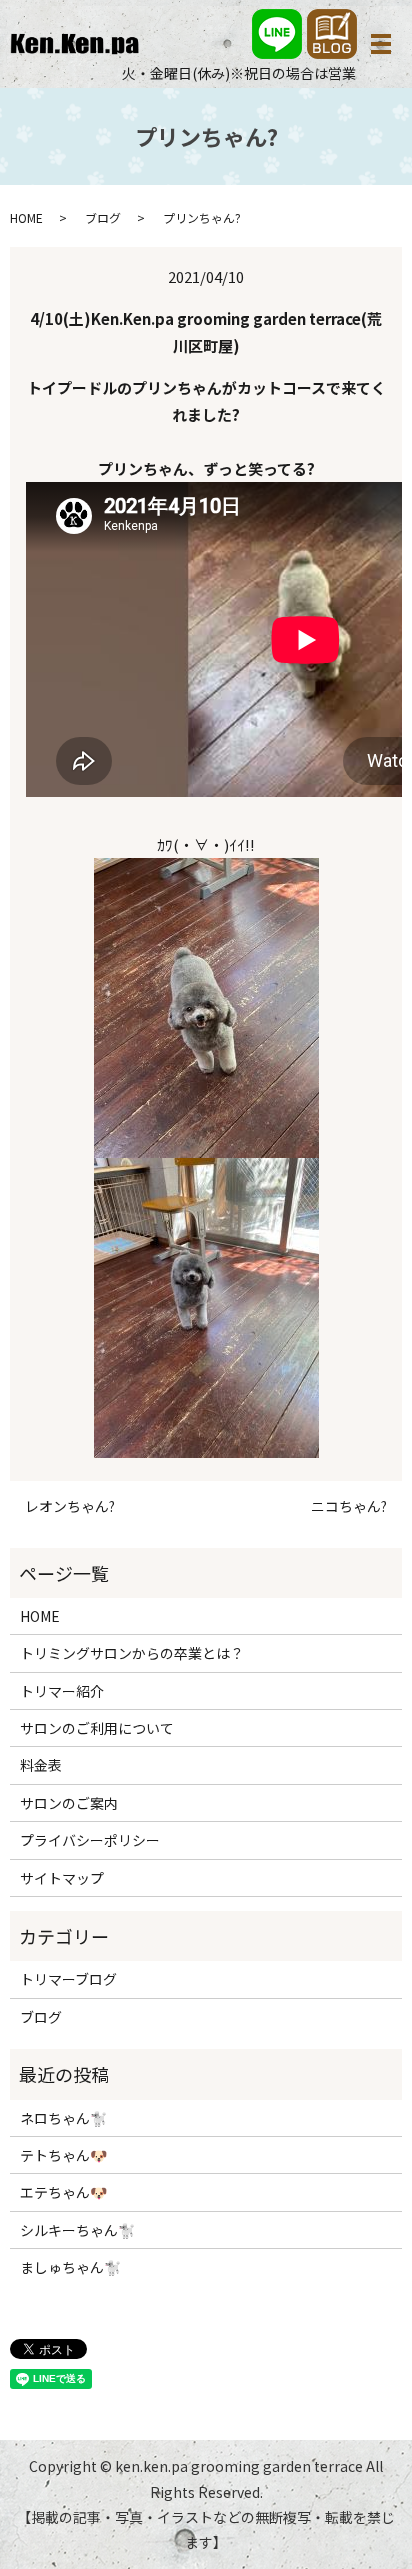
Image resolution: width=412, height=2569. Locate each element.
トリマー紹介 (62, 1691)
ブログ (103, 217)
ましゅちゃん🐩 (70, 2267)
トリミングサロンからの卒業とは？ (132, 1653)
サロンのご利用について (97, 1728)
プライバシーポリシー (90, 1840)
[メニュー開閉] (381, 44)
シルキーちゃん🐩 (77, 2230)
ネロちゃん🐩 (63, 2118)
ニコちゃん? (349, 1506)
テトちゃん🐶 (63, 2155)
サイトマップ (62, 1878)
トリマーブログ (68, 1979)
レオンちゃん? (70, 1506)
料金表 (41, 1765)
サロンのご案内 (69, 1803)
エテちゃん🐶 (63, 2192)
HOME (26, 217)
